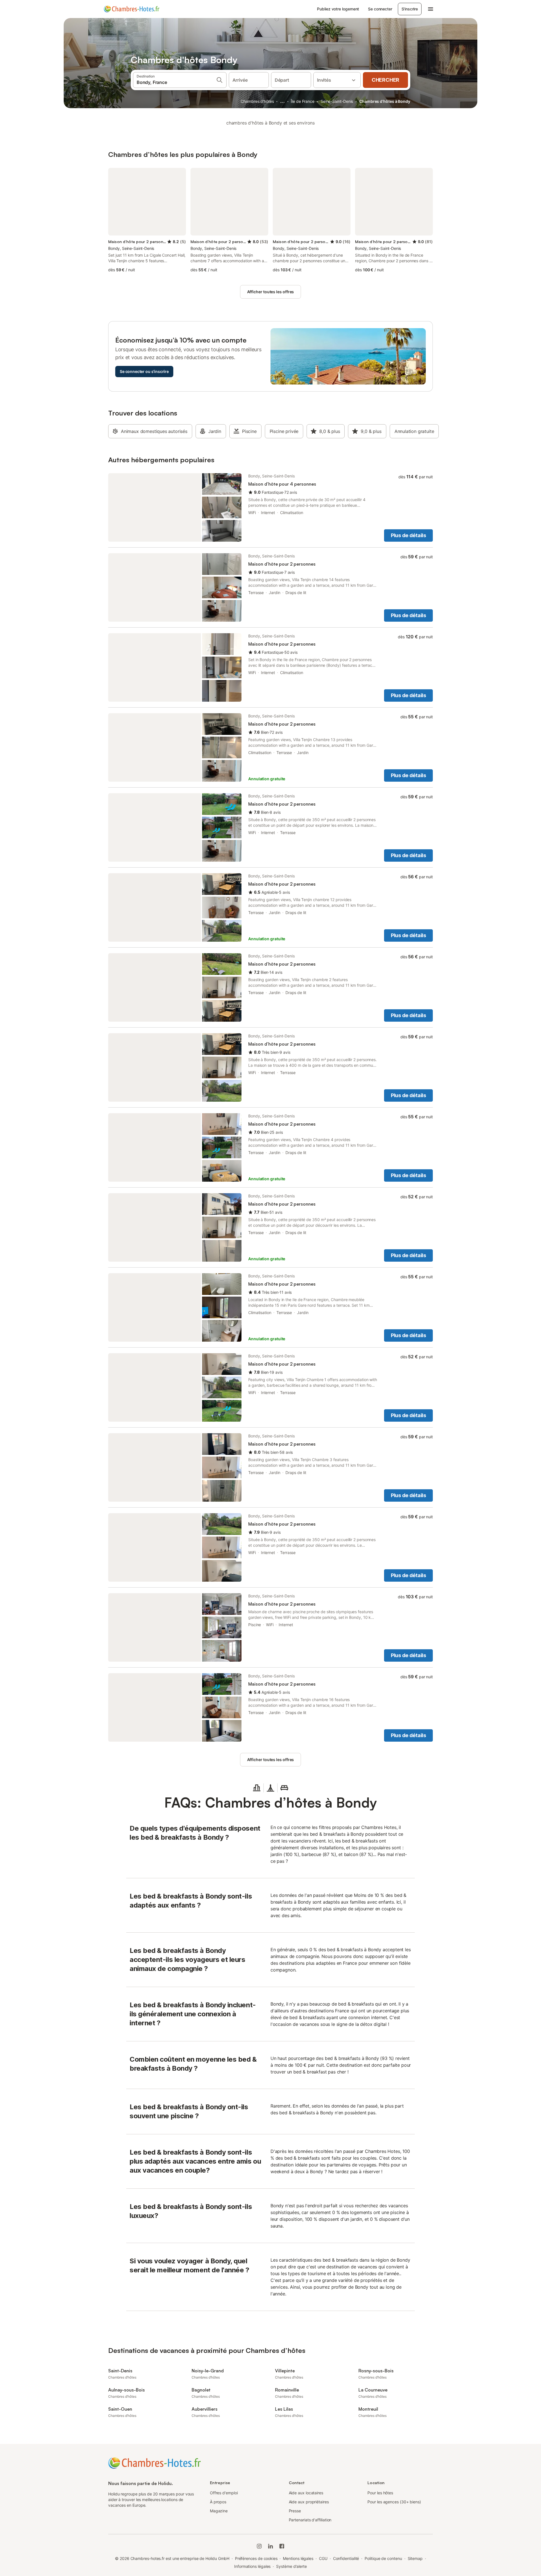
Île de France (303, 101)
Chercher (385, 80)
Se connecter (380, 9)
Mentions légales (298, 2558)
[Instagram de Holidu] (259, 2546)
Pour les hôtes (380, 2493)
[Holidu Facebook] (282, 2546)
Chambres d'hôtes (257, 101)
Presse (295, 2511)
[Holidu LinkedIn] (270, 2546)
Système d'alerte (291, 2566)
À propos (218, 2502)
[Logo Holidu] (132, 9)
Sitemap (415, 2558)
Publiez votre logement (338, 9)
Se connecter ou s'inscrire (144, 371)
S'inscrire (410, 9)
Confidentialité (346, 2558)
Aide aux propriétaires (309, 2502)
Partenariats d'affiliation (310, 2520)
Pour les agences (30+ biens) (394, 2502)
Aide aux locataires (306, 2493)
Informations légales (252, 2566)
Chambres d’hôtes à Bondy (385, 101)
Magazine (219, 2511)
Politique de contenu (383, 2558)
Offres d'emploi (224, 2493)
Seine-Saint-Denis (337, 101)
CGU (323, 2558)
